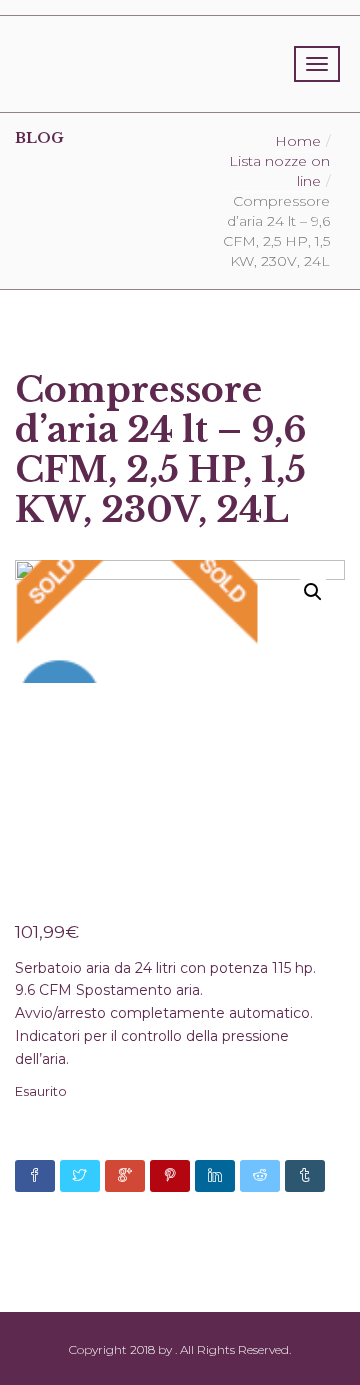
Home (298, 141)
